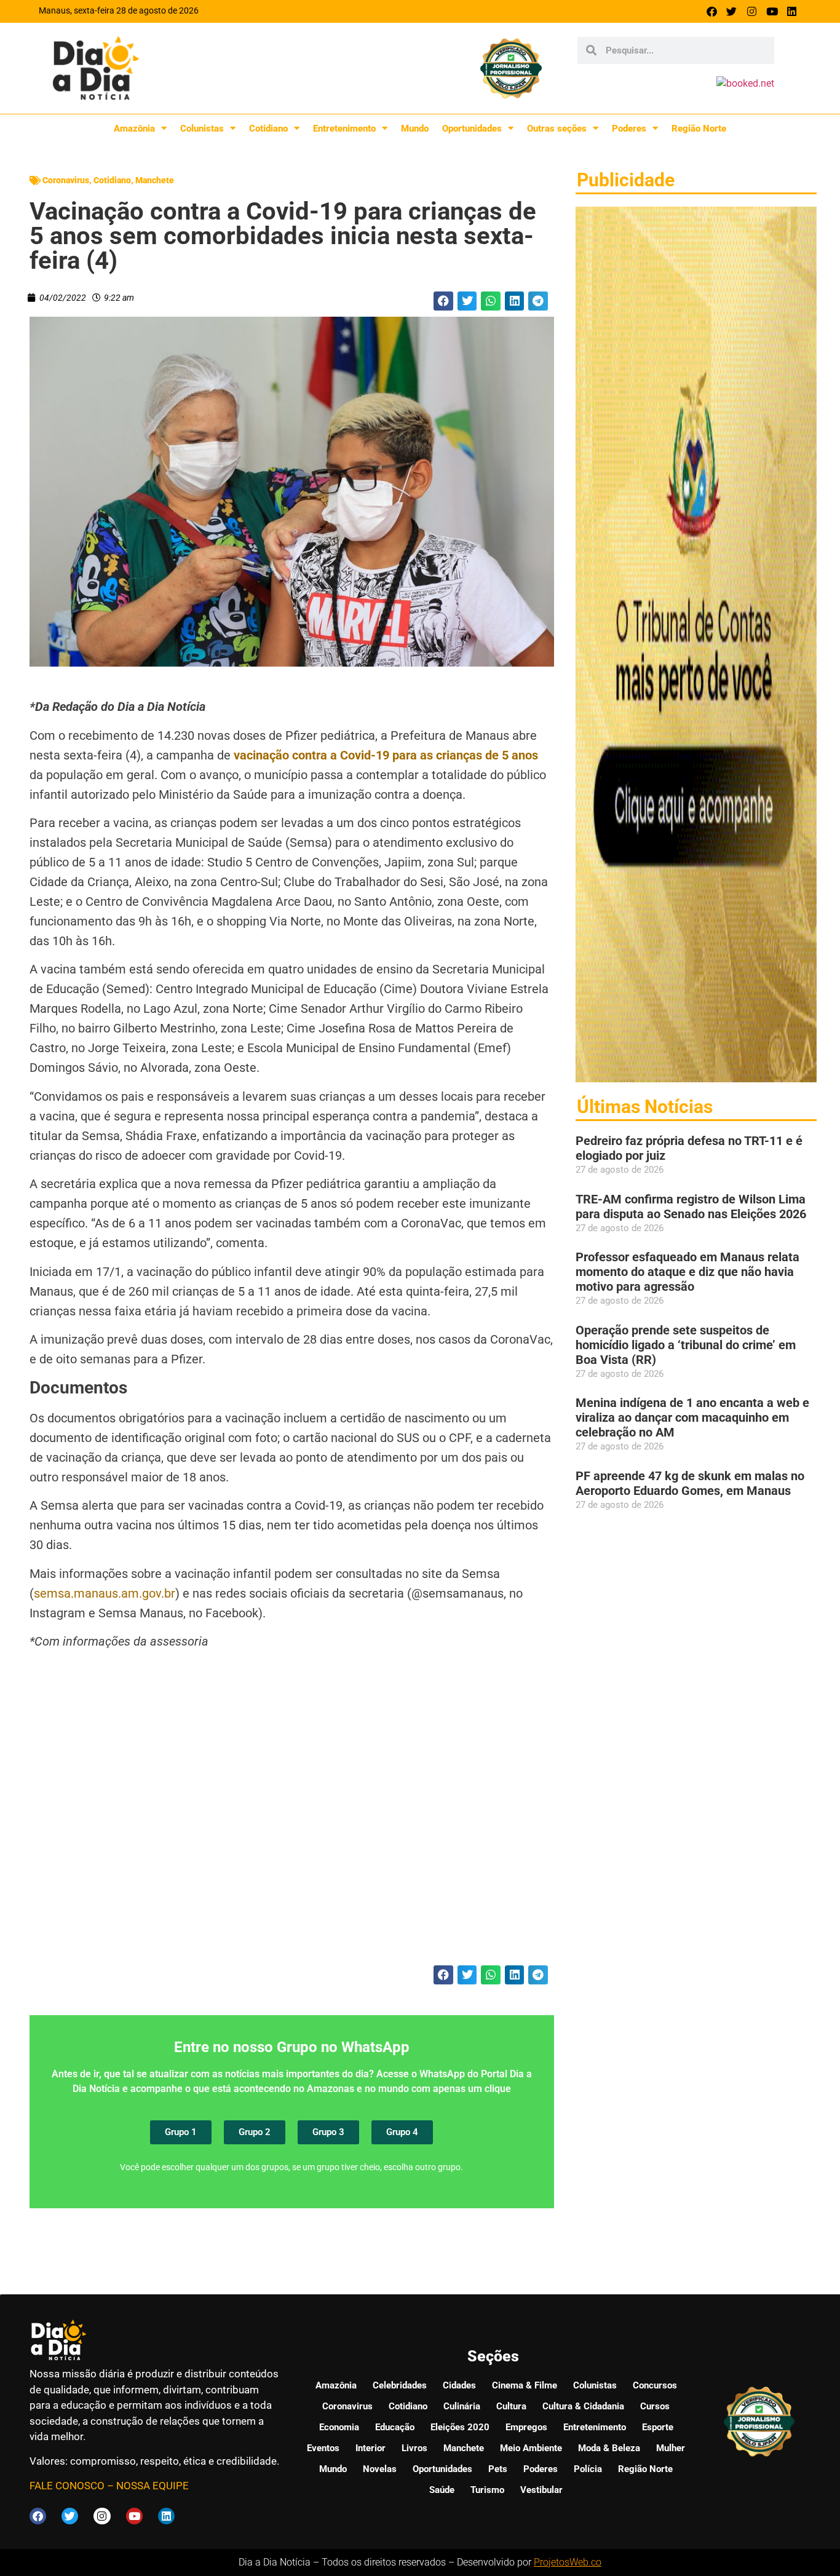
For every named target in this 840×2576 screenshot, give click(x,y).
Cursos (655, 2406)
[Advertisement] (292, 1816)
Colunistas (202, 129)
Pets (498, 2469)
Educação (395, 2427)
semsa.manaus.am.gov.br (105, 1593)
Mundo (415, 129)
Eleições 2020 (460, 2427)
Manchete (155, 180)
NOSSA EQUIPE (153, 2486)
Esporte (658, 2427)
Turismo (487, 2490)
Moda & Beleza (609, 2448)
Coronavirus (66, 180)
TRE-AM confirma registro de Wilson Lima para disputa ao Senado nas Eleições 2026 (691, 1207)
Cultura (511, 2406)
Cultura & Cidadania (583, 2406)
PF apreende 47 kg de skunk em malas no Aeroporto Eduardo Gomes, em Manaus (690, 1483)
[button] (443, 301)
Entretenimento (344, 129)
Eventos (323, 2448)
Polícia (588, 2469)
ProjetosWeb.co (568, 2562)
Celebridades (400, 2385)
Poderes (629, 129)
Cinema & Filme (525, 2385)
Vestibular (541, 2490)
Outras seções (557, 129)
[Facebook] (712, 11)
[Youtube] (772, 11)
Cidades (459, 2385)
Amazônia (134, 129)
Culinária (462, 2406)
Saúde (442, 2490)
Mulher (671, 2448)
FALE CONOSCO (67, 2486)
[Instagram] (752, 11)
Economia (339, 2427)
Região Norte (699, 129)
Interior (370, 2448)
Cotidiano (268, 129)
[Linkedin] (792, 11)
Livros (414, 2448)
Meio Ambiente (531, 2448)
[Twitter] (732, 11)
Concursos (655, 2385)
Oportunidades (472, 129)
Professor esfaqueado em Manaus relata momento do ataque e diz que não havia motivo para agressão (687, 1272)
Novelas (380, 2469)
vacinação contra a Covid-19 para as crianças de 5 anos (386, 755)
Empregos (526, 2427)
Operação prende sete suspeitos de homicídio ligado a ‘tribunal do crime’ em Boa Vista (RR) (686, 1345)
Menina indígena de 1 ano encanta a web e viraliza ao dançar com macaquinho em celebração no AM (692, 1417)
